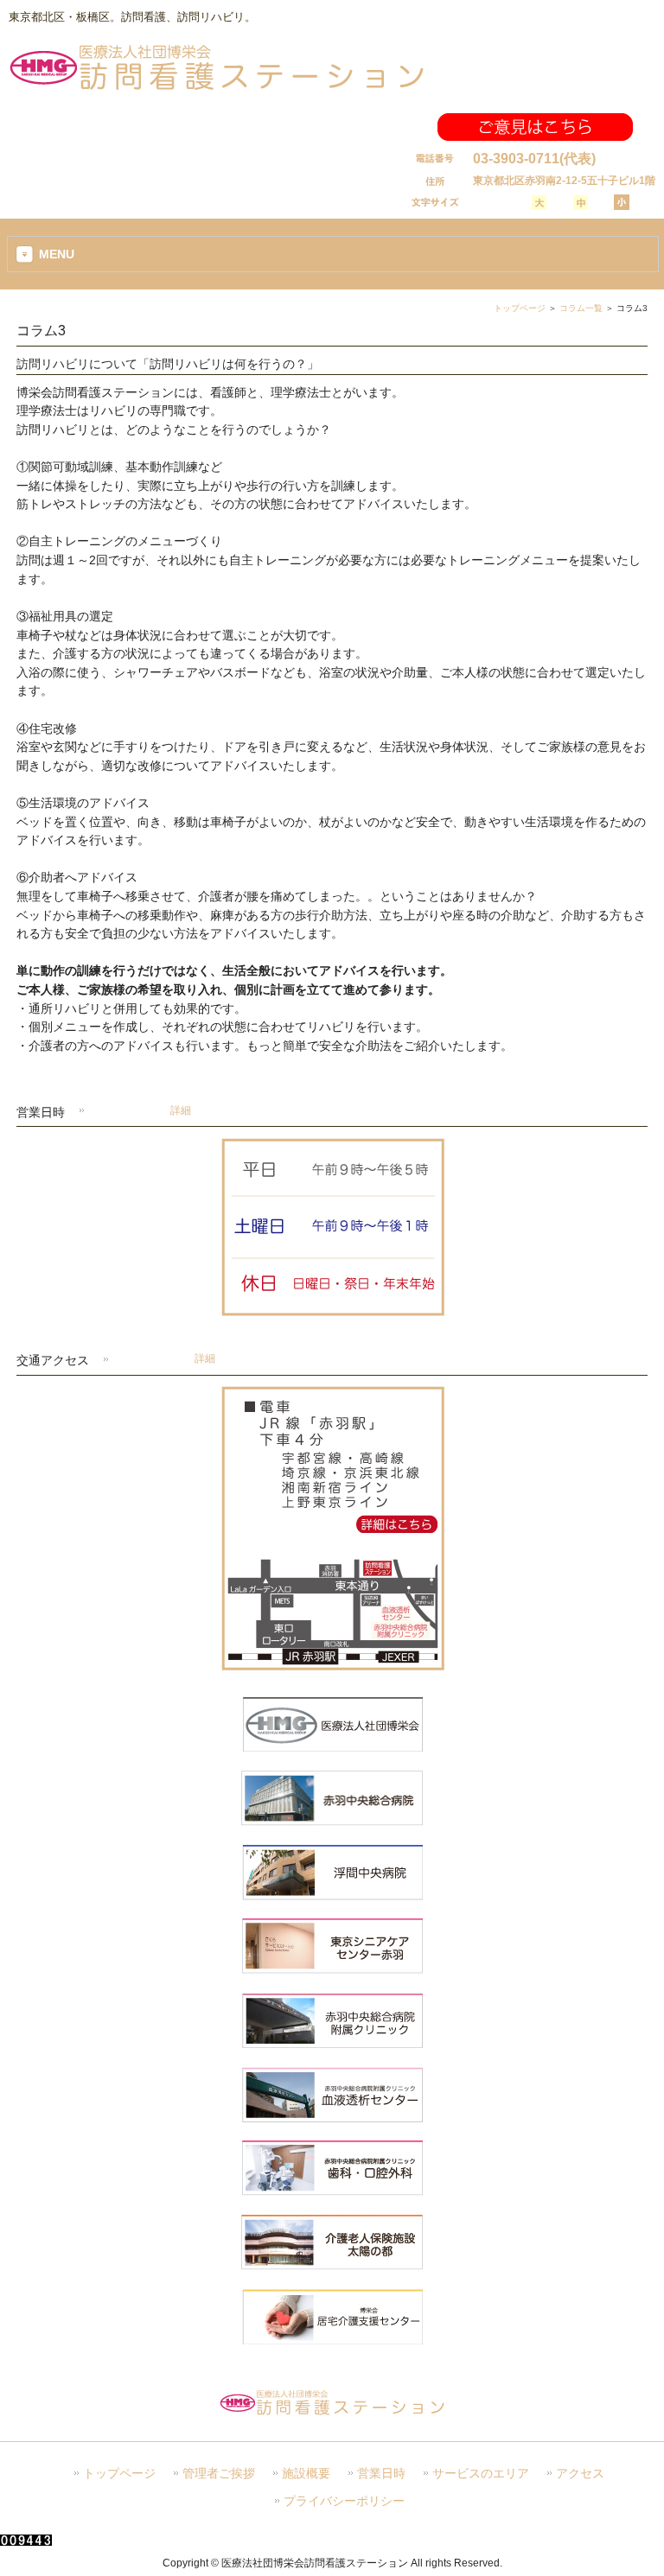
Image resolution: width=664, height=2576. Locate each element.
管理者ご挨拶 (219, 2474)
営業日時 (381, 2474)
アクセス (580, 2474)
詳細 (181, 1110)
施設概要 (306, 2474)
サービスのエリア (481, 2474)
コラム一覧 (581, 308)
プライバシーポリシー (344, 2501)
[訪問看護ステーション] (217, 89)
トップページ (520, 308)
